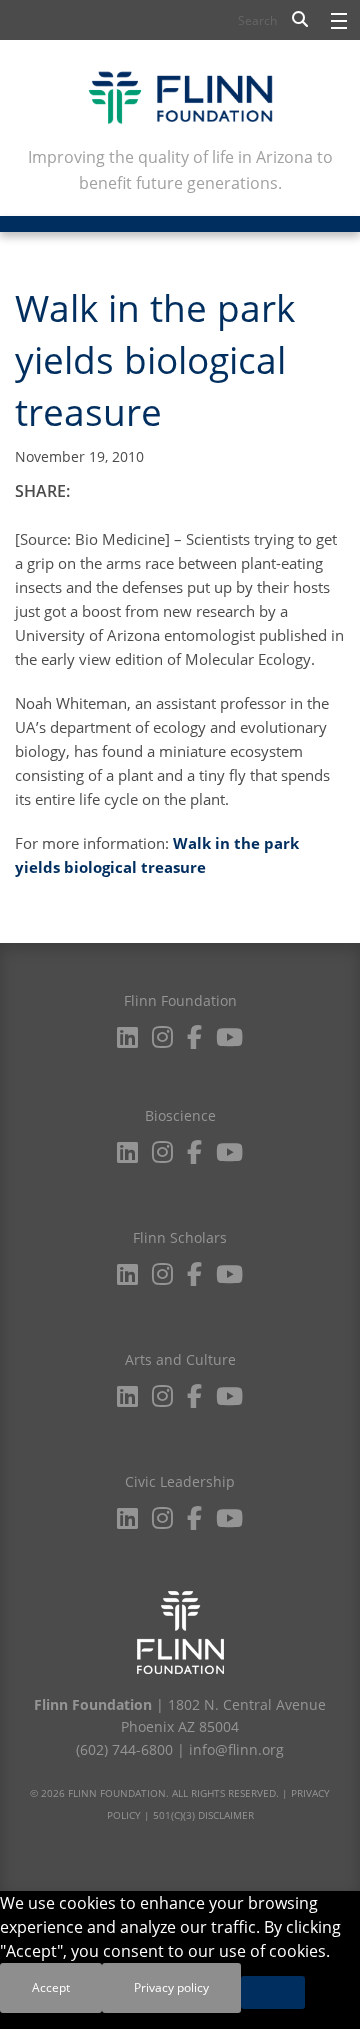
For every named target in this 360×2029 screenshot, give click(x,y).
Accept (51, 1987)
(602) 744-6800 (124, 1749)
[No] (273, 1992)
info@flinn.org (236, 1749)
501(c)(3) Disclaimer (203, 1815)
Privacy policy (171, 1987)
